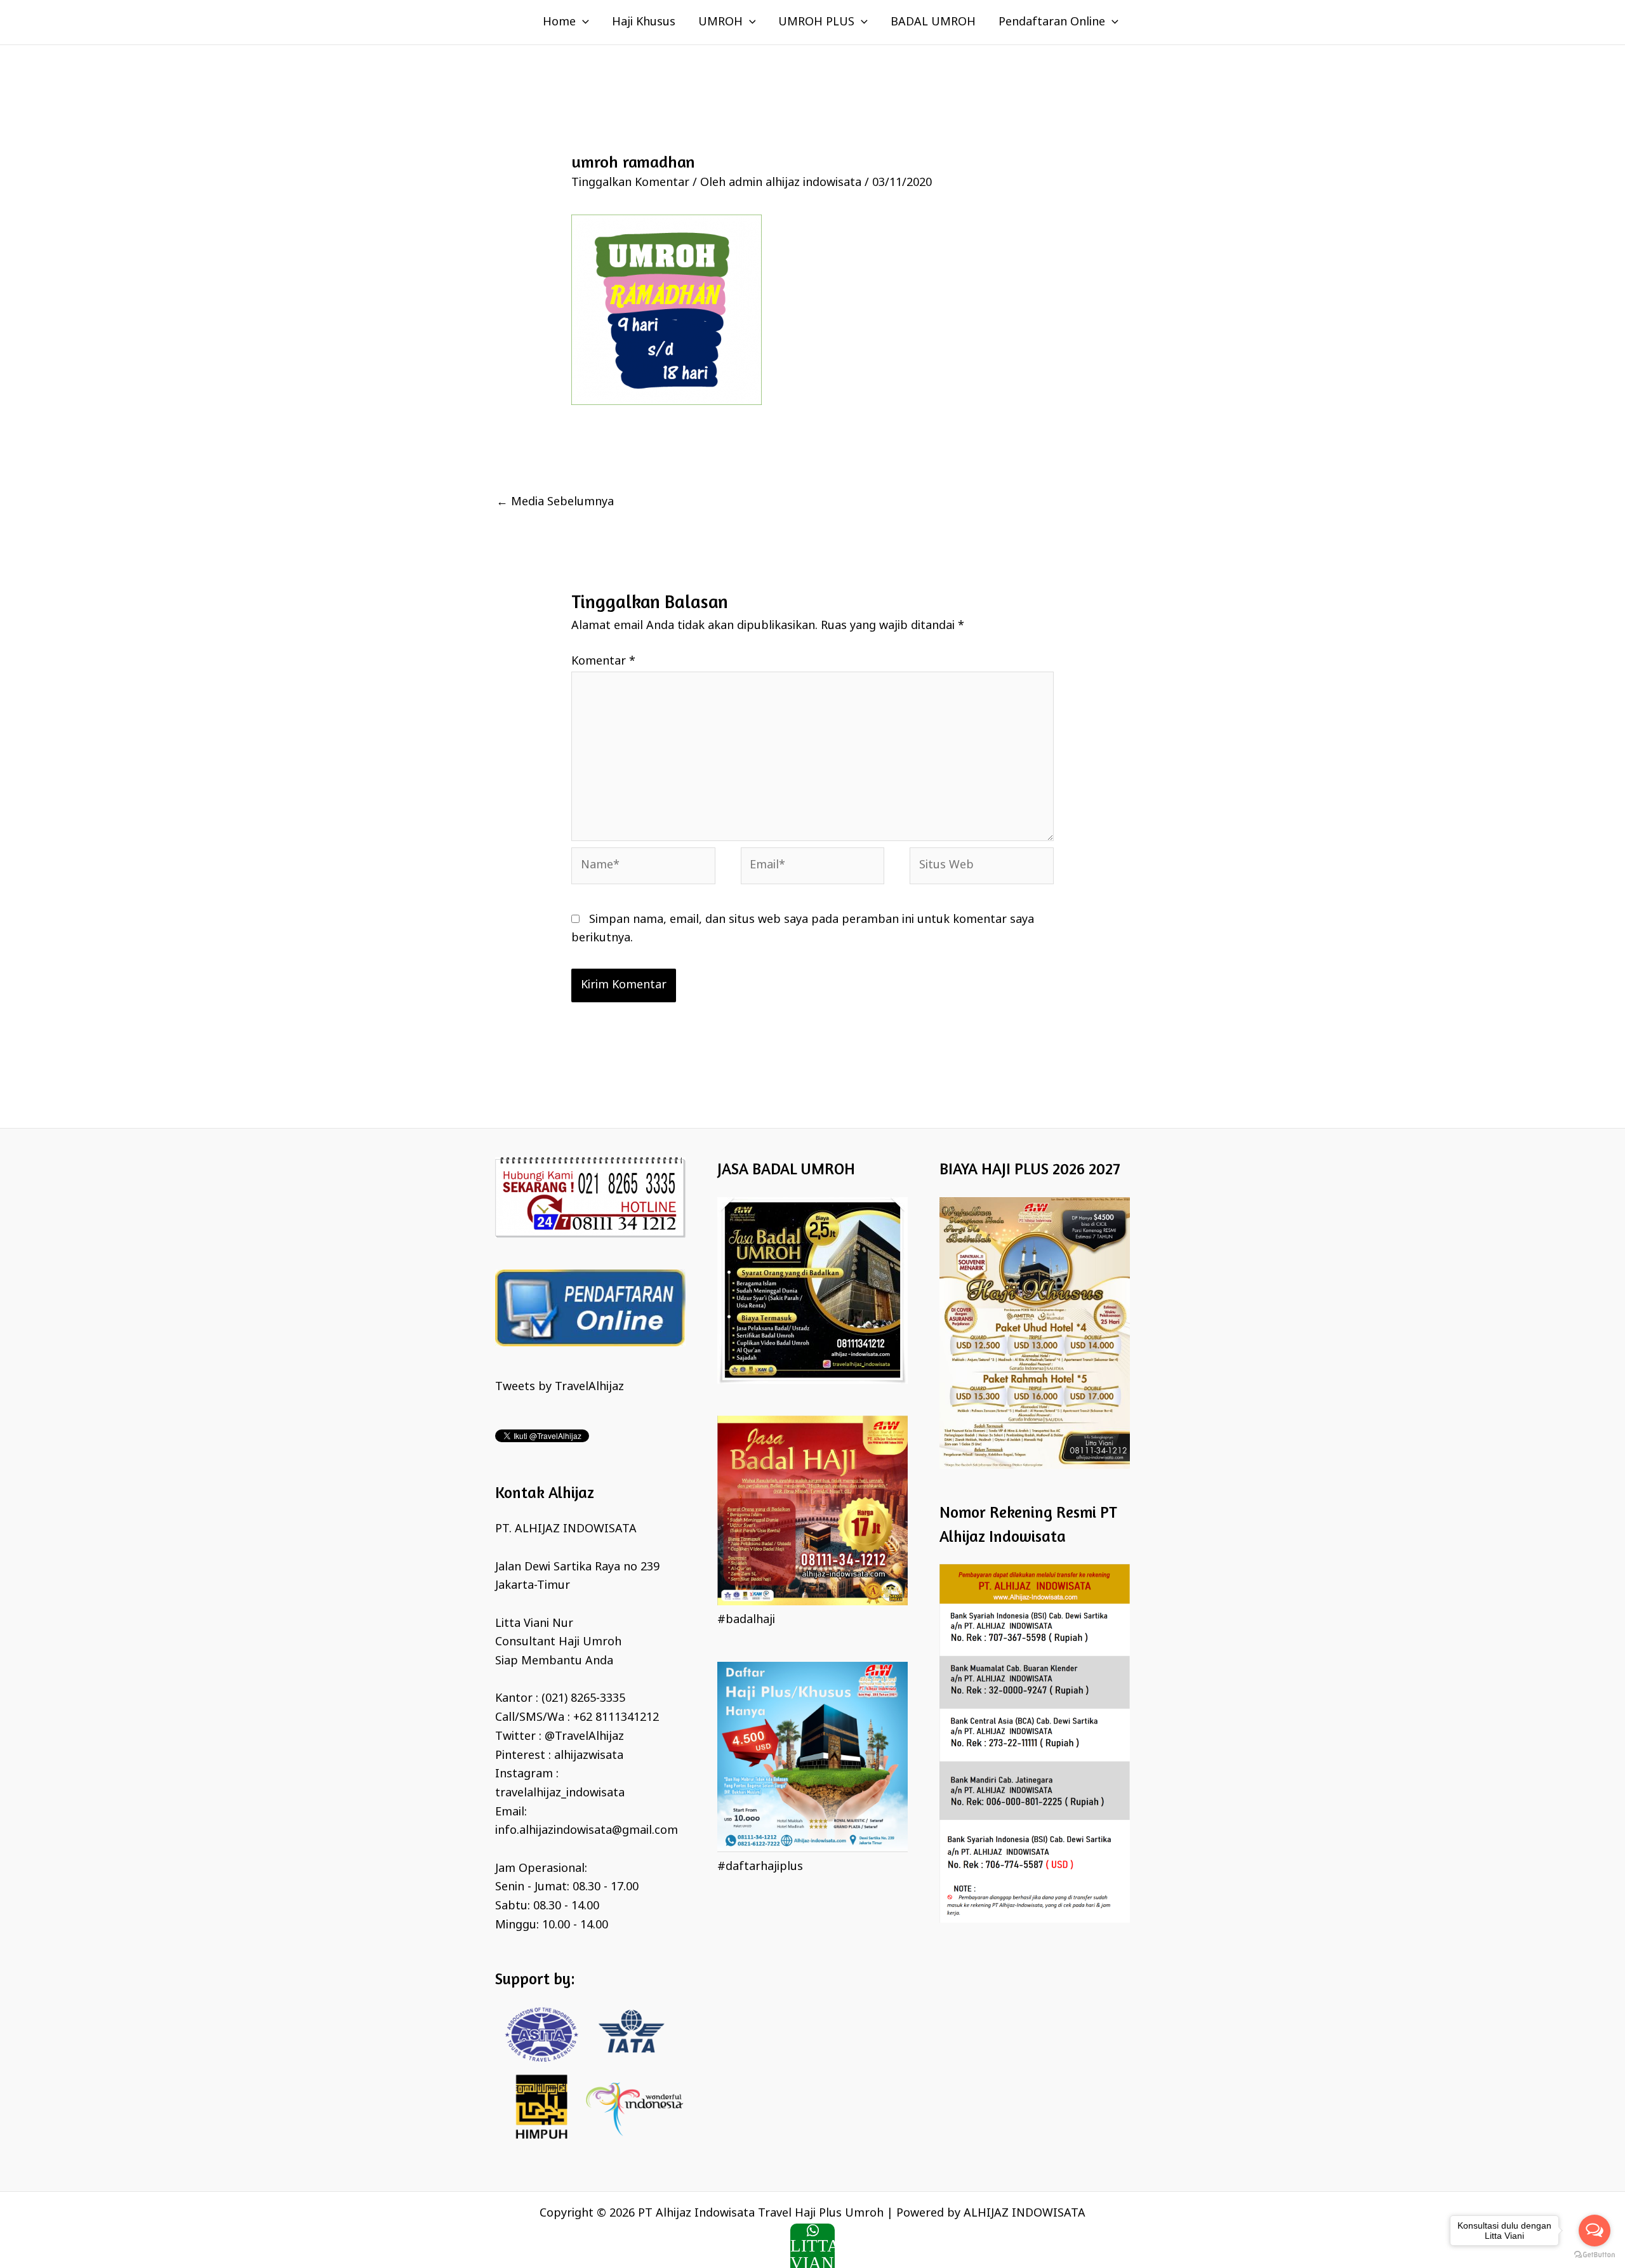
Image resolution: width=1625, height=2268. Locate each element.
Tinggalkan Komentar (630, 183)
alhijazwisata (589, 1756)
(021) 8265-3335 (583, 1699)
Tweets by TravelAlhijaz (560, 1387)
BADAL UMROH (933, 22)
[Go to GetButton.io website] (1595, 2255)
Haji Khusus (644, 22)
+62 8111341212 (616, 1718)
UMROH (720, 22)
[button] (582, 22)
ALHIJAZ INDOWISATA (1025, 2213)
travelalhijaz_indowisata (560, 1793)
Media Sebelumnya (555, 502)
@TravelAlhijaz (584, 1737)
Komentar (603, 661)
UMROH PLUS (816, 22)
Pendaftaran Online (1052, 22)
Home (559, 22)
